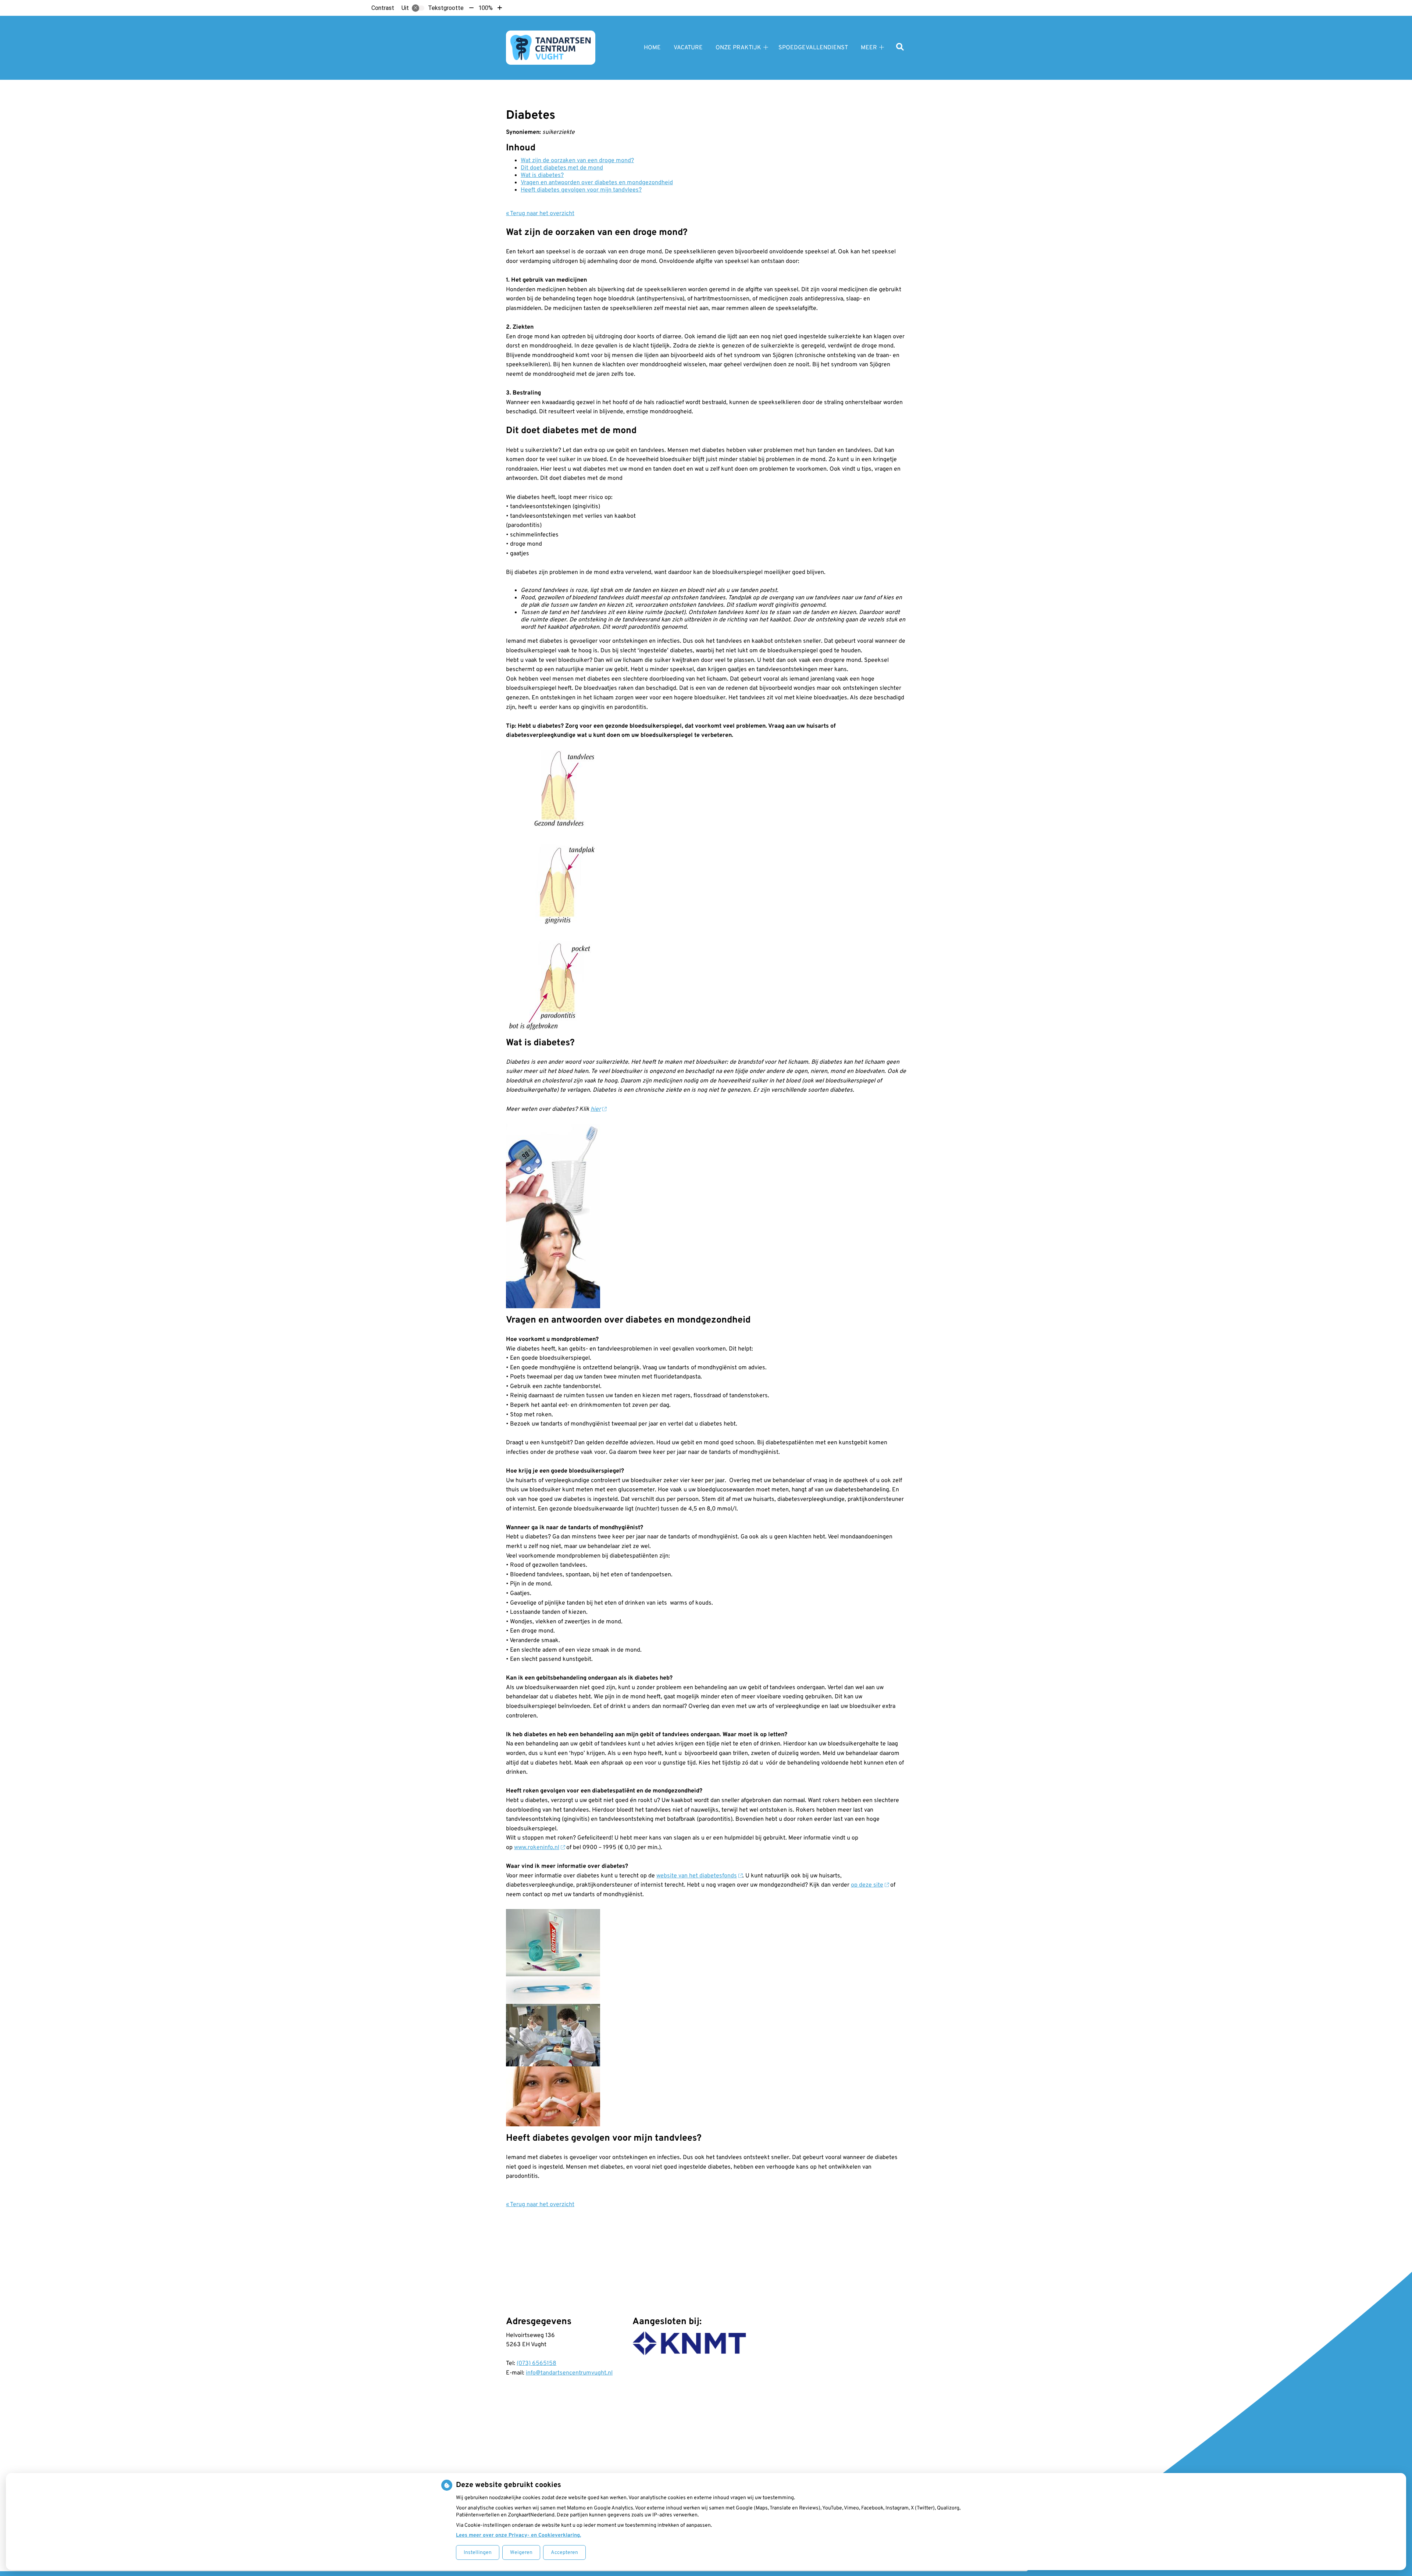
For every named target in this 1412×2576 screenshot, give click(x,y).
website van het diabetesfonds (697, 1876)
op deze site (867, 1885)
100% (486, 8)
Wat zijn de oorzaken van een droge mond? (577, 161)
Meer (869, 48)
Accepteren (564, 2553)
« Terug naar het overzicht (540, 214)
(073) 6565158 (536, 2363)
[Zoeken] (900, 48)
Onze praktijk (738, 48)
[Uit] (418, 8)
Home (652, 48)
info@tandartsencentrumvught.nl (569, 2373)
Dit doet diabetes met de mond (562, 168)
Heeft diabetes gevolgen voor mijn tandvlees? (581, 190)
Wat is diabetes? (542, 175)
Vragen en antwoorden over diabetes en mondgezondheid (597, 183)
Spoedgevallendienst (813, 48)
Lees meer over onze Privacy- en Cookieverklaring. (518, 2535)
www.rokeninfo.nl (537, 1848)
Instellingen (478, 2553)
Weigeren (521, 2553)
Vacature (688, 48)
